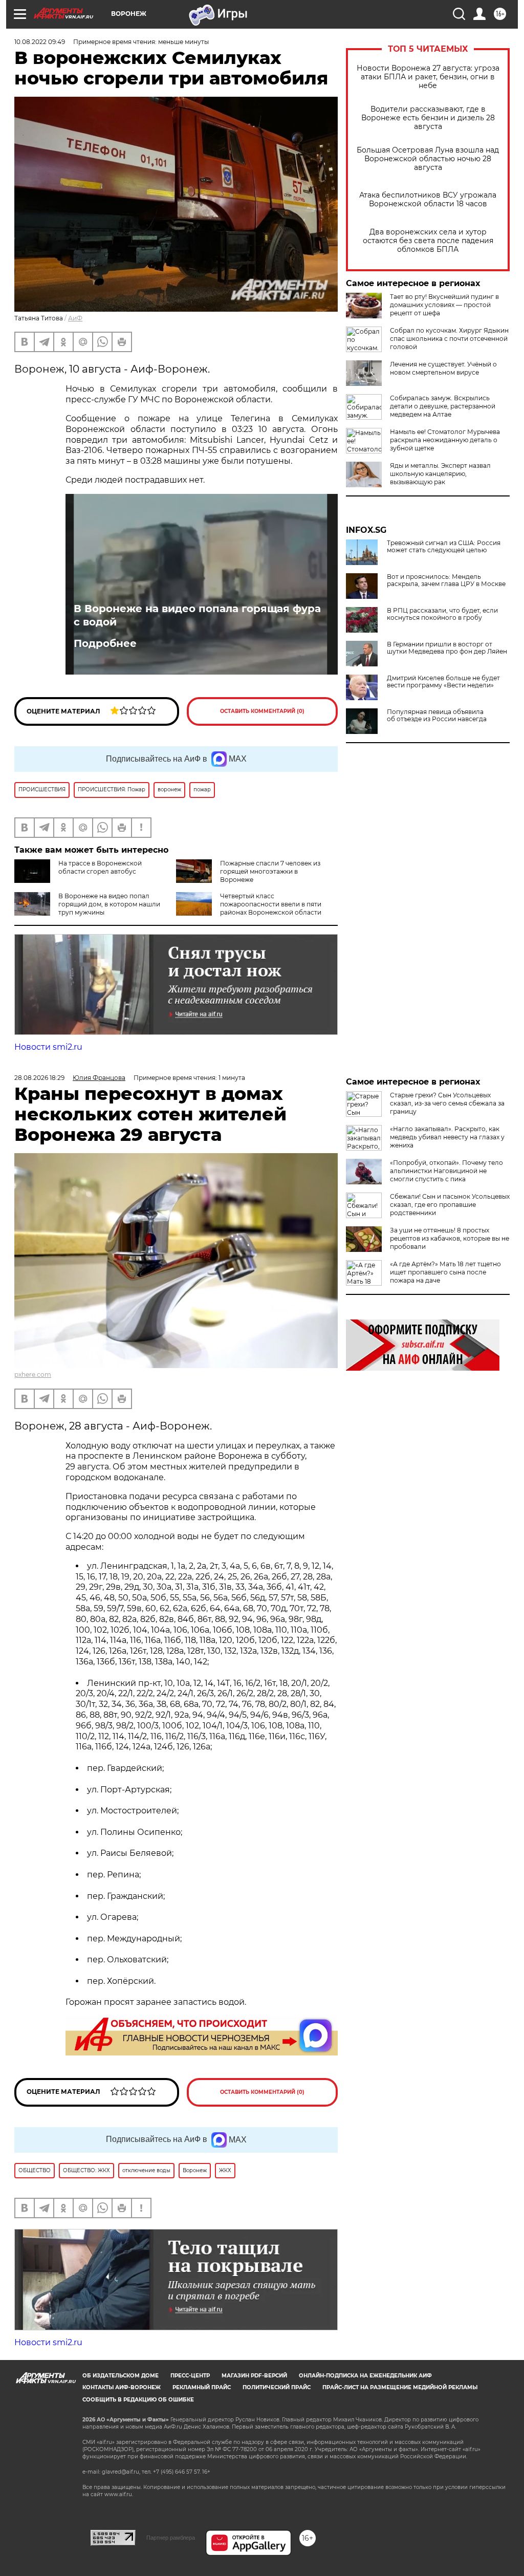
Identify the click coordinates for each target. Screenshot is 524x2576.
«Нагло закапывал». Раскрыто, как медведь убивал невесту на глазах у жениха (447, 1137)
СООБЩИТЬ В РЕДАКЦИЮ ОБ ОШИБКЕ (138, 2400)
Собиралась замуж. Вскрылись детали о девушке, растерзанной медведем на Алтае (443, 406)
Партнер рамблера (171, 2538)
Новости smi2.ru (48, 1047)
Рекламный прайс (202, 2387)
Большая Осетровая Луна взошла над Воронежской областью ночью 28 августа (428, 159)
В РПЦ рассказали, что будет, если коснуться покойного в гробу (442, 614)
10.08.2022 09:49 (40, 42)
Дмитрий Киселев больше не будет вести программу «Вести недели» (443, 682)
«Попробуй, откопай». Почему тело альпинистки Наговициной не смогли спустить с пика (446, 1171)
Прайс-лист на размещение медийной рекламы (400, 2387)
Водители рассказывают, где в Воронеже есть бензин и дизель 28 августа (428, 118)
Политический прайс (277, 2387)
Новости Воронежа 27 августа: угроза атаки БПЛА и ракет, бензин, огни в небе (428, 77)
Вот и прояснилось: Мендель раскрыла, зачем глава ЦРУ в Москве (446, 580)
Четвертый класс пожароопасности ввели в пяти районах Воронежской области (271, 904)
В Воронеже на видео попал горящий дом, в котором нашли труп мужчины (109, 904)
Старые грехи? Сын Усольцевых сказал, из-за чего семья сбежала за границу (447, 1103)
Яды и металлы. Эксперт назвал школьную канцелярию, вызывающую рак (440, 474)
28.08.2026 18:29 (39, 1078)
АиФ (75, 318)
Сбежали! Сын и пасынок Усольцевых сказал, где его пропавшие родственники (450, 1205)
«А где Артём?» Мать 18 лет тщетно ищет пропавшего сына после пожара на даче (445, 1272)
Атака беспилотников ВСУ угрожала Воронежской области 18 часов (428, 200)
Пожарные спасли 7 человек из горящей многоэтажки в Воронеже (270, 871)
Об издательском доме (121, 2376)
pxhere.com (33, 1374)
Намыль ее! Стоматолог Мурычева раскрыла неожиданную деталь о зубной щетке (445, 440)
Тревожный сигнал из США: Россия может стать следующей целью (444, 547)
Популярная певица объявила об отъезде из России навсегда (437, 716)
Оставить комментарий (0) (262, 711)
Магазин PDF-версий (254, 2376)
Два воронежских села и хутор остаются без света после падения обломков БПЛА (428, 241)
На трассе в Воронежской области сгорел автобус (100, 867)
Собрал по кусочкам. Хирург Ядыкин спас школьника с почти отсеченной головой (449, 339)
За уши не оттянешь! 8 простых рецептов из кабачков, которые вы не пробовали (450, 1238)
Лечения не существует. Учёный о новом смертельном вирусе (443, 368)
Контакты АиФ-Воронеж (122, 2387)
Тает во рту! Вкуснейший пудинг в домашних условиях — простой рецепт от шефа (444, 305)
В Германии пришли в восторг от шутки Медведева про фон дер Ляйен (447, 648)
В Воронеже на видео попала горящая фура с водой (197, 615)
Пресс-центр (190, 2376)
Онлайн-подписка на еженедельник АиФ (365, 2376)
